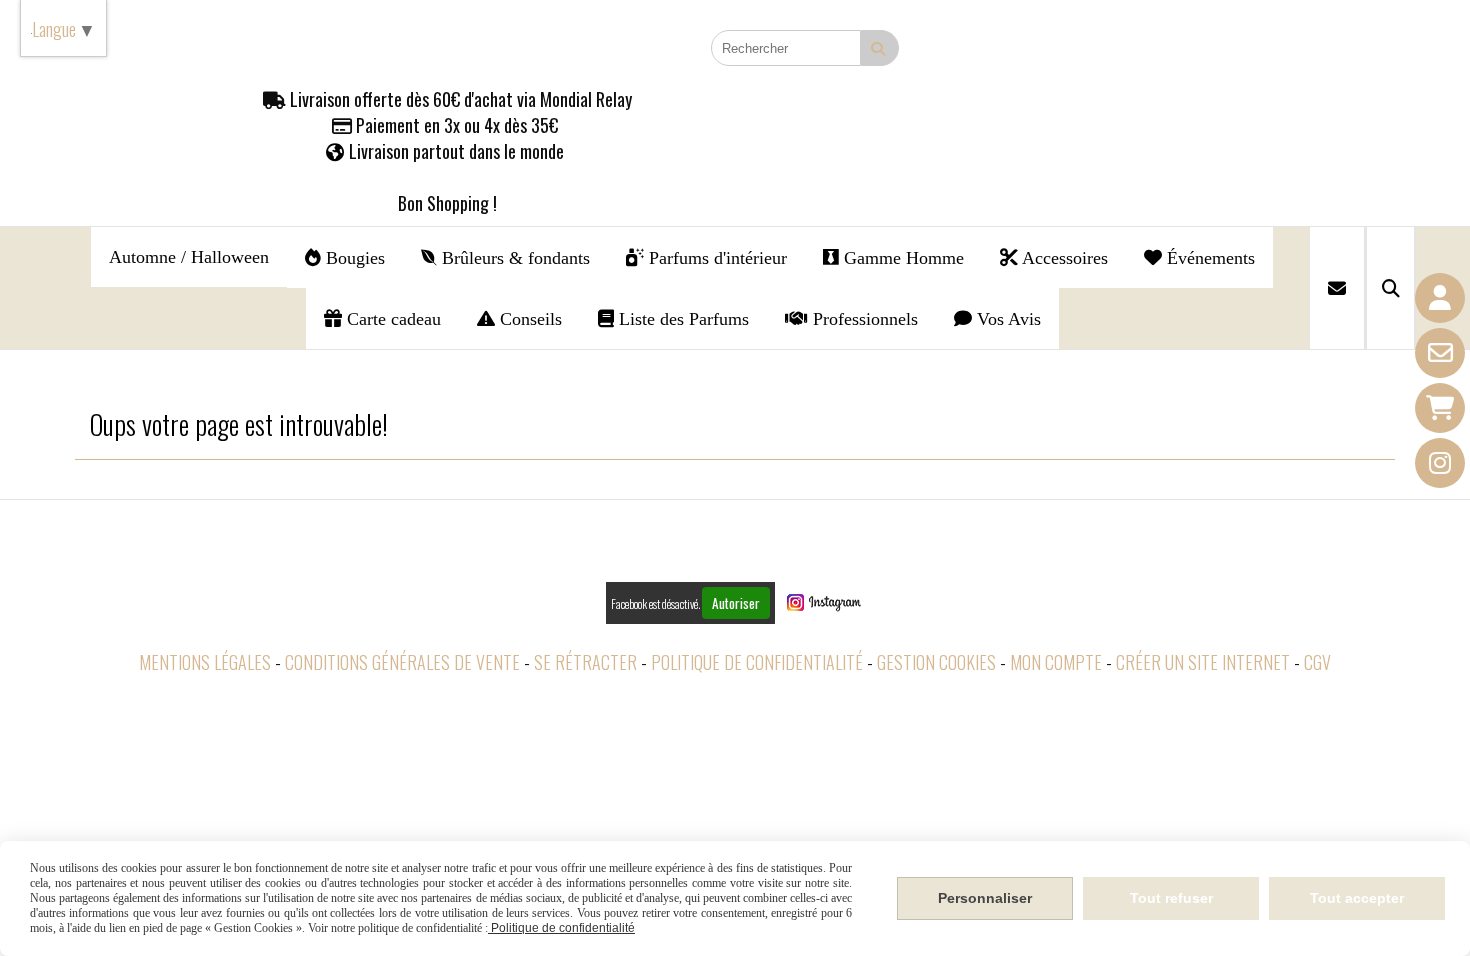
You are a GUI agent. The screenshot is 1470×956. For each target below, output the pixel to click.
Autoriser (736, 603)
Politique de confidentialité (757, 662)
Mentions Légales (205, 662)
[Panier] (1440, 408)
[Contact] (1440, 353)
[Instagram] (1440, 463)
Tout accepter (1357, 898)
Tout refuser (1171, 898)
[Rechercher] (1390, 288)
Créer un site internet (1203, 662)
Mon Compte (1056, 662)
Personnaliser (985, 898)
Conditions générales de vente (402, 662)
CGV (1317, 662)
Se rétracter (585, 662)
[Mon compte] (1440, 298)
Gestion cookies (936, 662)
